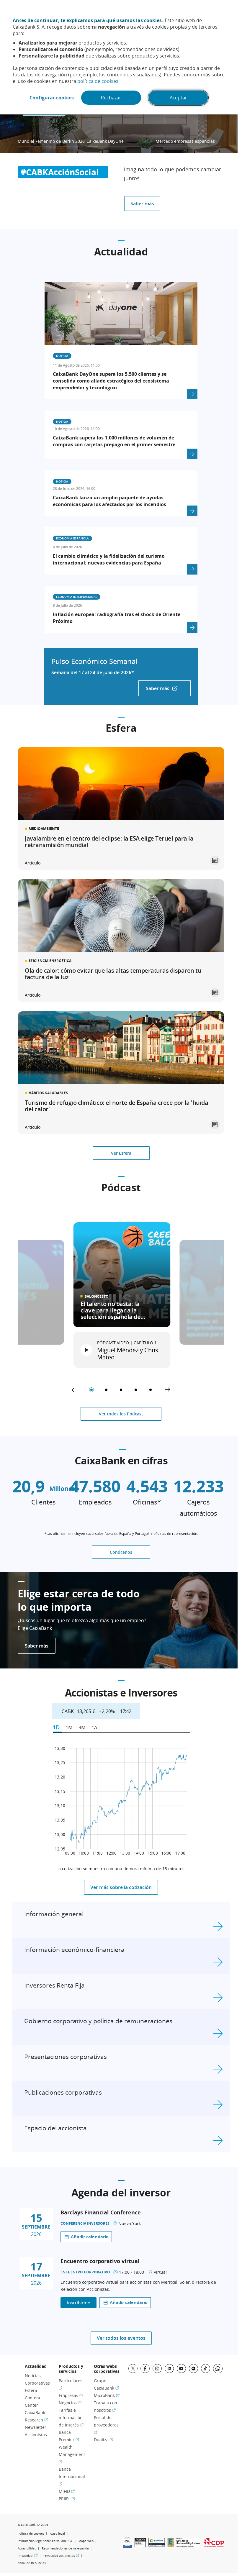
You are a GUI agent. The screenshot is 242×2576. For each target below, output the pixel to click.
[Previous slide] (74, 1390)
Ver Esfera (121, 1153)
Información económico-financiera (74, 1950)
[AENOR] (140, 2545)
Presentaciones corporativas (66, 2057)
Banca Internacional (72, 2476)
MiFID (67, 2491)
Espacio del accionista (55, 2128)
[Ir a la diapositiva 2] (106, 1390)
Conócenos (121, 1552)
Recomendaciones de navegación (65, 2548)
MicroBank (107, 2395)
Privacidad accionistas (61, 2556)
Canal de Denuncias (32, 2563)
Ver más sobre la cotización (121, 1887)
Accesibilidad (27, 2548)
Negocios (70, 2403)
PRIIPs (67, 2499)
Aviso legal (57, 2534)
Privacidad (28, 2556)
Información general (54, 1914)
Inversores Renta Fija (54, 1985)
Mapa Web (86, 2541)
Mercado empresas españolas (185, 141)
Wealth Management (72, 2454)
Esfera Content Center (33, 2398)
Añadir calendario (90, 2237)
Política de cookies (31, 2534)
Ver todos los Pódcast (121, 1414)
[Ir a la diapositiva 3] (121, 1390)
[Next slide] (168, 1390)
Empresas (71, 2395)
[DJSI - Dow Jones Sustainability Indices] (188, 2545)
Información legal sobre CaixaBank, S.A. (45, 2541)
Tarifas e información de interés (71, 2417)
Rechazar (111, 98)
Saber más (142, 204)
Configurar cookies (52, 98)
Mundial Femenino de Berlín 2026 (51, 141)
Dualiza (104, 2440)
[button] (122, 1350)
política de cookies (98, 81)
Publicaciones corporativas (63, 2092)
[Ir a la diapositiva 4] (136, 1390)
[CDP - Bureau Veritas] (214, 2545)
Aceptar (178, 98)
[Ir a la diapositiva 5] (151, 1390)
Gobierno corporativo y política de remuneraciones (98, 2021)
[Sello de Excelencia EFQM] (171, 2545)
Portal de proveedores (106, 2425)
